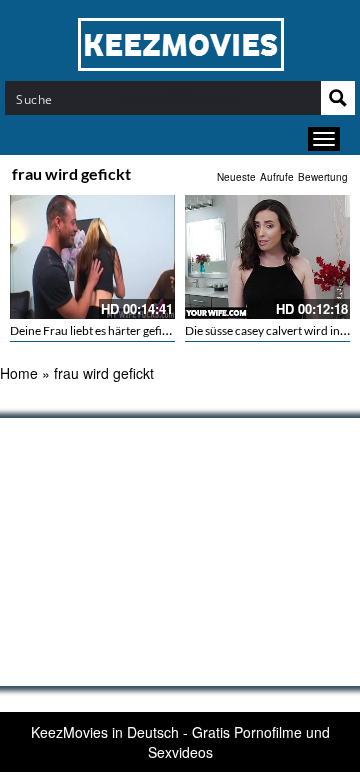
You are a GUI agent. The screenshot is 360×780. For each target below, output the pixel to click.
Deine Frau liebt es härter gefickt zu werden (122, 330)
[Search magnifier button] (338, 98)
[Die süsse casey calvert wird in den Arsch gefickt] (267, 257)
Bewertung (323, 177)
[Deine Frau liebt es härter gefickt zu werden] (92, 257)
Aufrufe (277, 177)
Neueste (236, 177)
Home (19, 373)
